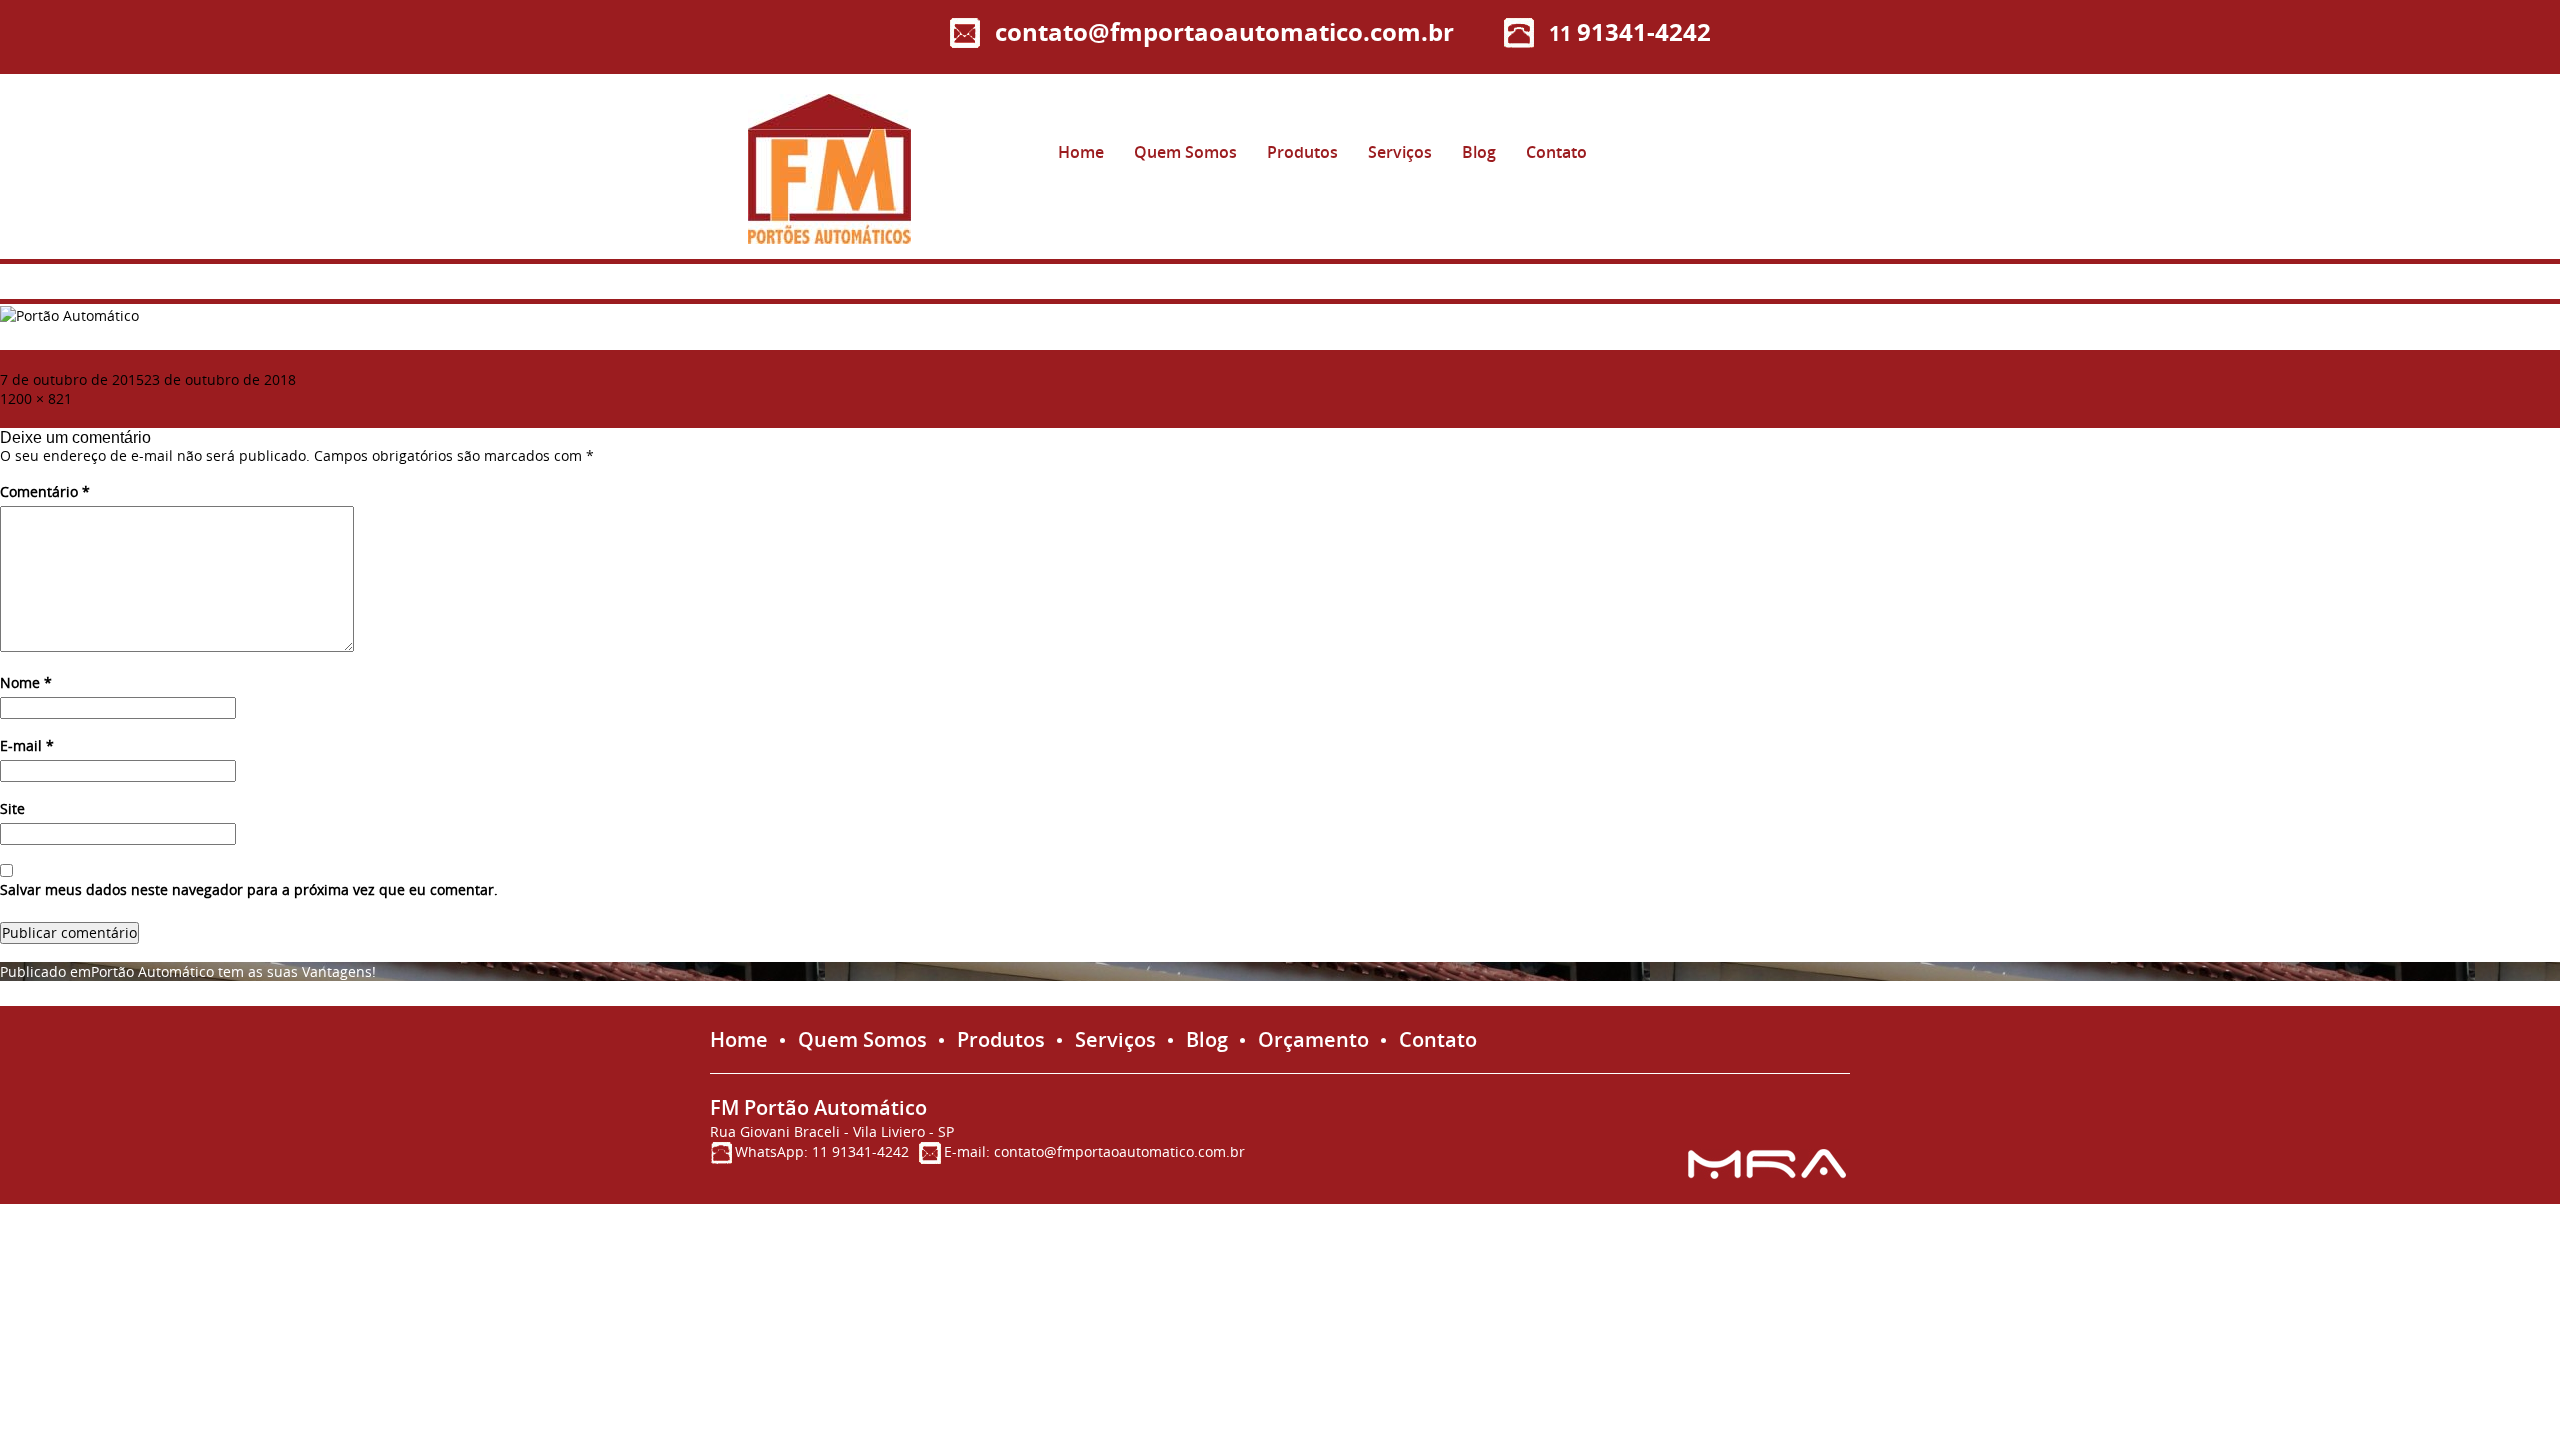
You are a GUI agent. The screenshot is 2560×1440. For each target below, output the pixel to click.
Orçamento (1313, 1039)
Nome (26, 683)
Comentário (45, 492)
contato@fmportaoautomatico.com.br (1224, 32)
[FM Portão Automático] (829, 169)
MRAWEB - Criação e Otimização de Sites (1769, 1164)
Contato (1556, 152)
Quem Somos (1185, 152)
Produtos (1302, 152)
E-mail (27, 746)
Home (1081, 152)
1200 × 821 (36, 398)
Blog (1479, 152)
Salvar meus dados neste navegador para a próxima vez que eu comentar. (249, 890)
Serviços (1400, 152)
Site (12, 809)
